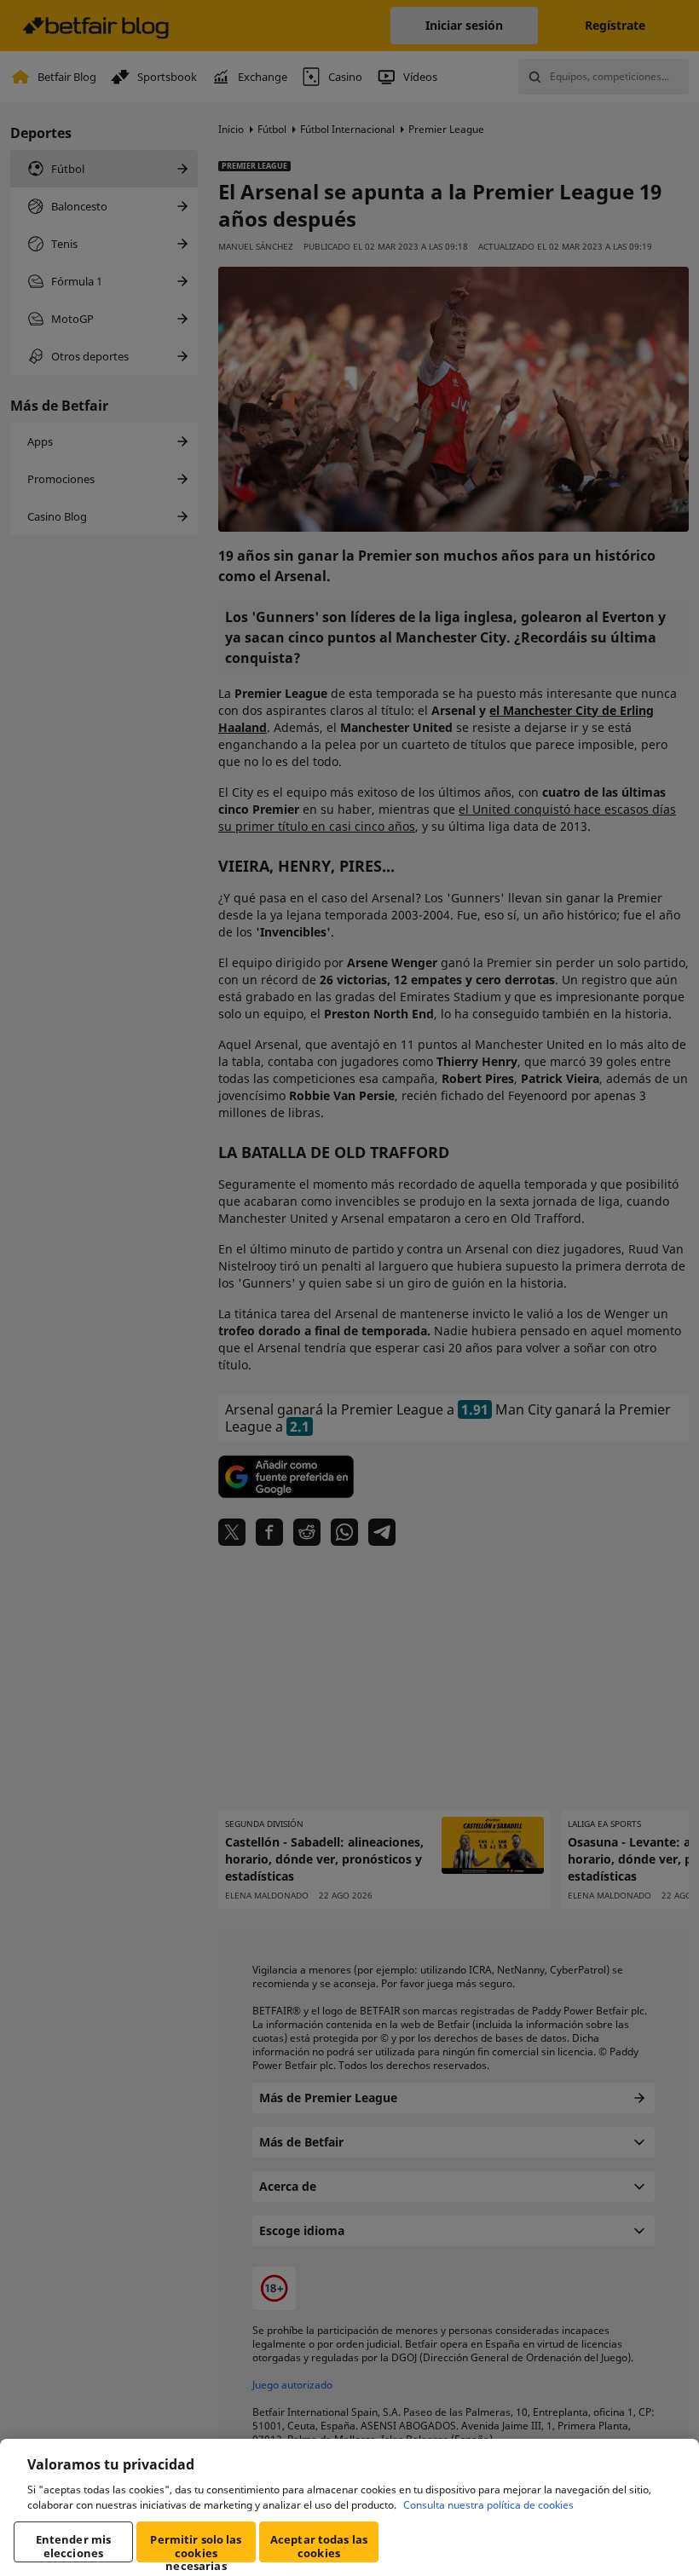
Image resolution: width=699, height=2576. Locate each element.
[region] (349, 2507)
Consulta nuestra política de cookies (488, 2505)
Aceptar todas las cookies (319, 2546)
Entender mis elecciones (74, 2546)
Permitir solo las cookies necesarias (196, 2547)
